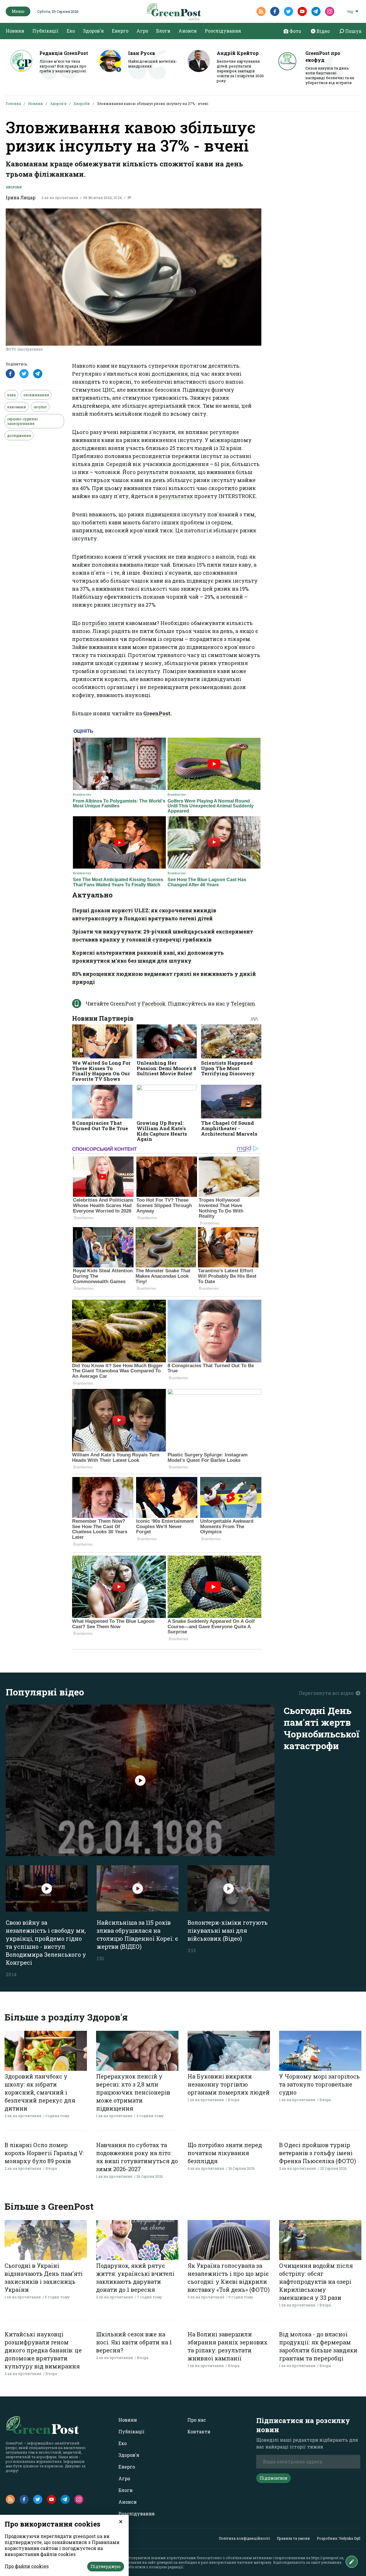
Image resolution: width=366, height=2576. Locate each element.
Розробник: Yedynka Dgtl (339, 2538)
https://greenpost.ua (327, 2558)
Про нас (197, 2420)
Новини (15, 31)
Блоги (163, 31)
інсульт (40, 407)
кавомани (17, 407)
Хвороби (82, 103)
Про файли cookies (27, 2566)
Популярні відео (45, 1692)
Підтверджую (106, 2566)
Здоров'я (93, 31)
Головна (13, 103)
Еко (71, 31)
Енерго (120, 31)
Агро (142, 31)
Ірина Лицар (21, 197)
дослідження (19, 435)
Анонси (188, 31)
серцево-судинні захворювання (22, 421)
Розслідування (223, 31)
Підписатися (273, 2478)
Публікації (45, 31)
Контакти (199, 2431)
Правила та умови (293, 2538)
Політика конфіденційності (244, 2538)
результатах (176, 496)
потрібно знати (103, 623)
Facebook (154, 1004)
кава (11, 395)
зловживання (36, 395)
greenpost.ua (167, 2562)
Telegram (243, 1004)
